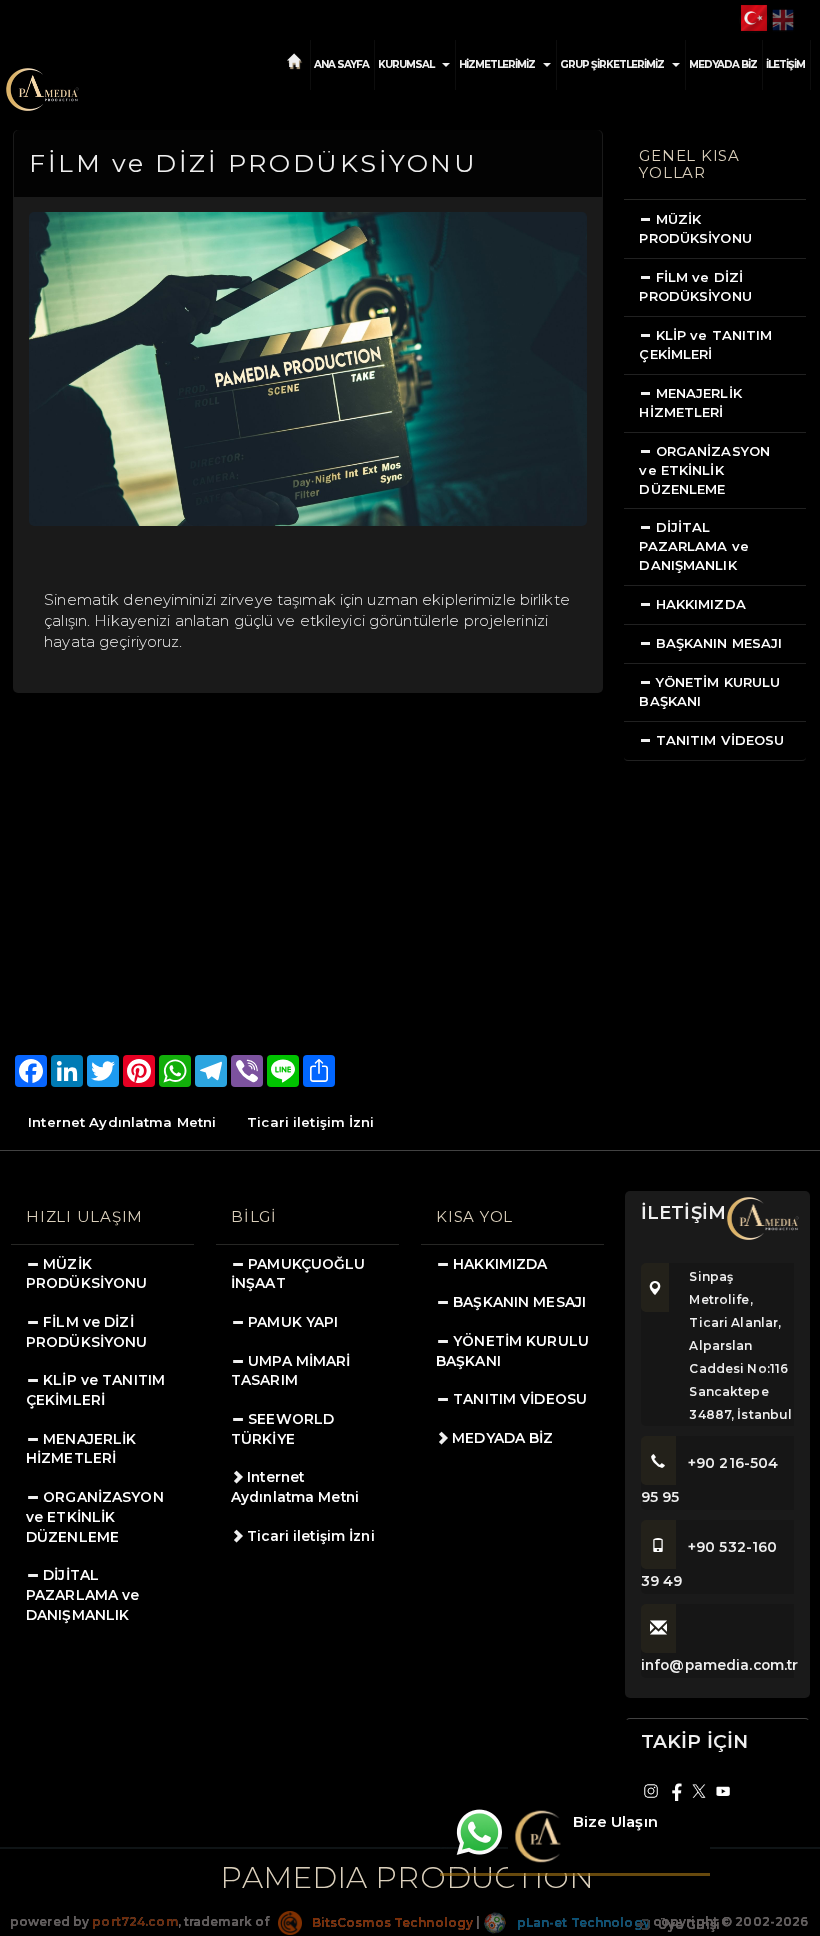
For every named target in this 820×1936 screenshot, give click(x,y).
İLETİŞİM (785, 64)
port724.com (134, 1922)
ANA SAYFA (341, 64)
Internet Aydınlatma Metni (122, 1122)
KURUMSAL (406, 64)
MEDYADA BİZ (723, 64)
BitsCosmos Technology (390, 1922)
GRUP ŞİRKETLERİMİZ (612, 64)
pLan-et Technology (581, 1922)
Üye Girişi (687, 1924)
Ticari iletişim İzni (310, 1122)
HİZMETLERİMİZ (497, 64)
